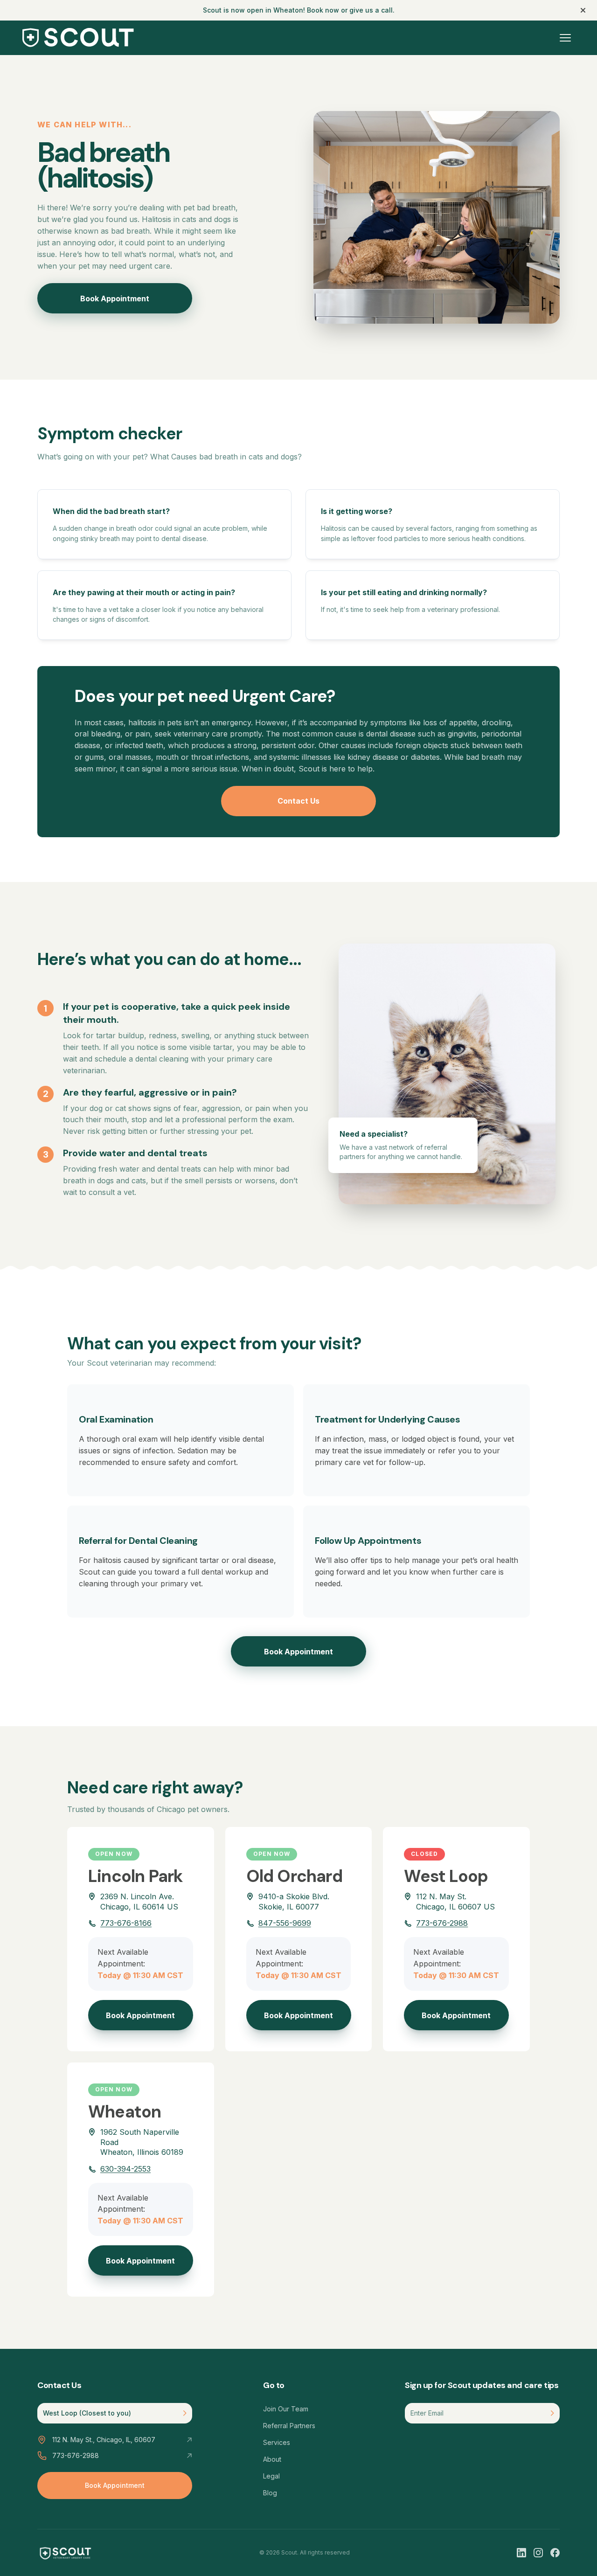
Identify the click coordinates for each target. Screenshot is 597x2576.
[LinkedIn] (521, 2553)
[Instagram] (538, 2553)
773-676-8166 (126, 1923)
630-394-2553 (125, 2169)
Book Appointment (115, 299)
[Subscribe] (552, 2413)
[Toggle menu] (565, 38)
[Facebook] (555, 2553)
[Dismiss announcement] (583, 10)
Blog (270, 2493)
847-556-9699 (285, 1923)
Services (277, 2442)
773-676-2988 (442, 1923)
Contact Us (298, 801)
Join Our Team (286, 2409)
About (272, 2459)
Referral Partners (289, 2426)
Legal (271, 2476)
